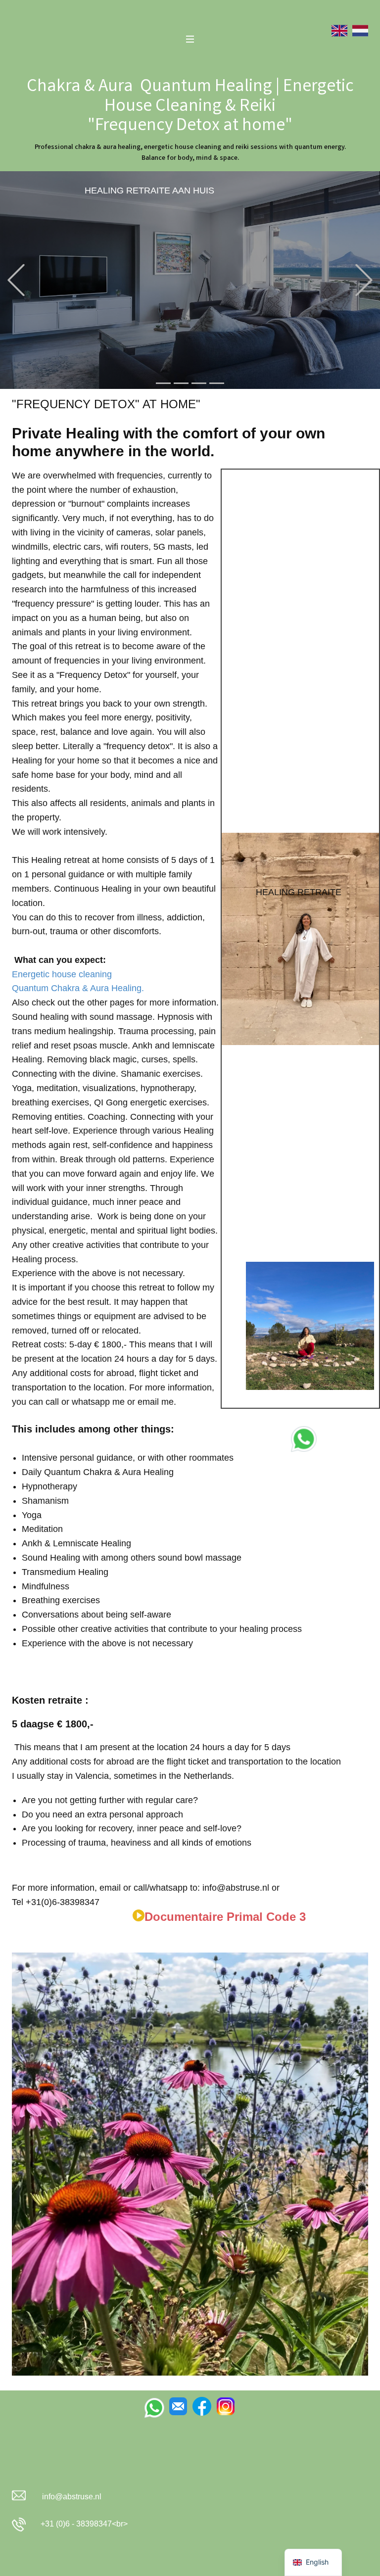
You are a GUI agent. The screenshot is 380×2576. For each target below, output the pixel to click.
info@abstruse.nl (72, 2497)
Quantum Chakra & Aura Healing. (78, 988)
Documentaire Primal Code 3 (225, 1917)
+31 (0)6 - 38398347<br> (82, 2524)
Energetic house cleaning (62, 974)
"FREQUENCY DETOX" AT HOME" (106, 404)
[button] (16, 280)
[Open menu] (190, 39)
